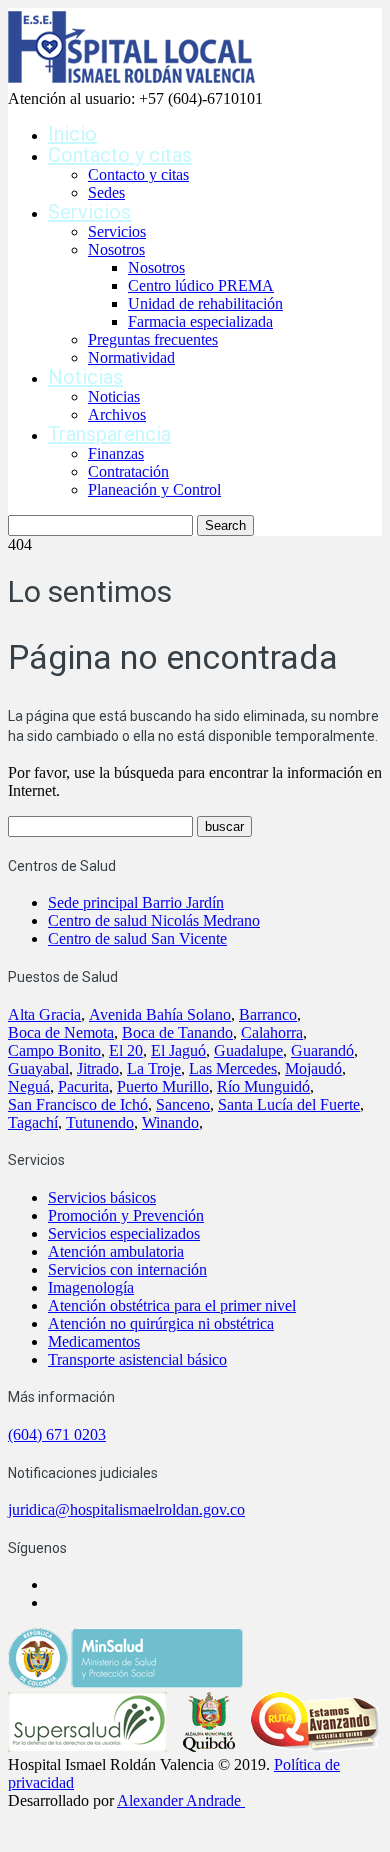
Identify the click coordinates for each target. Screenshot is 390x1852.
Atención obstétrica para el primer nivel (172, 1305)
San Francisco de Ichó (78, 1104)
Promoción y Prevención (126, 1215)
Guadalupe (248, 1050)
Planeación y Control (154, 489)
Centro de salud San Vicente (137, 938)
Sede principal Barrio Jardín (136, 902)
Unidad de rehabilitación (205, 303)
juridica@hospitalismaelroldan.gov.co (126, 1509)
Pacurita (83, 1086)
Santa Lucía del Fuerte (289, 1104)
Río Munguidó (263, 1086)
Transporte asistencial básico (137, 1359)
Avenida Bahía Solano (160, 1014)
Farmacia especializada (200, 321)
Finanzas (116, 453)
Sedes (106, 192)
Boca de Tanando (177, 1032)
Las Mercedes (233, 1068)
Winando (170, 1122)
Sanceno (183, 1104)
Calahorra (272, 1032)
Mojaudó (313, 1068)
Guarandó (322, 1050)
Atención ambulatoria (116, 1251)
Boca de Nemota (61, 1032)
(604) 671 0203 (57, 1434)
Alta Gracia (44, 1014)
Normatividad (131, 357)
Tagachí (33, 1122)
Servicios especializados (124, 1233)
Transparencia (109, 434)
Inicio (72, 134)
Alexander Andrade (179, 1800)
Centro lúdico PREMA (201, 285)
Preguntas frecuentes (153, 339)
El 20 (126, 1050)
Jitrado (98, 1068)
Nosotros (116, 249)
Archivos (117, 414)
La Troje (154, 1068)
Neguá (29, 1086)
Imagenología (91, 1287)
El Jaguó (178, 1050)
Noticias (85, 377)
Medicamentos (94, 1341)
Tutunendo (100, 1122)
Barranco (268, 1014)
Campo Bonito (54, 1050)
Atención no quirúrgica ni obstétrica (161, 1323)
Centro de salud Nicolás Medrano (154, 920)
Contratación (128, 471)
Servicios (89, 212)
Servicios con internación (127, 1269)
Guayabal (38, 1068)
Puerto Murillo (163, 1086)
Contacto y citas (120, 155)
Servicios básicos (102, 1197)
